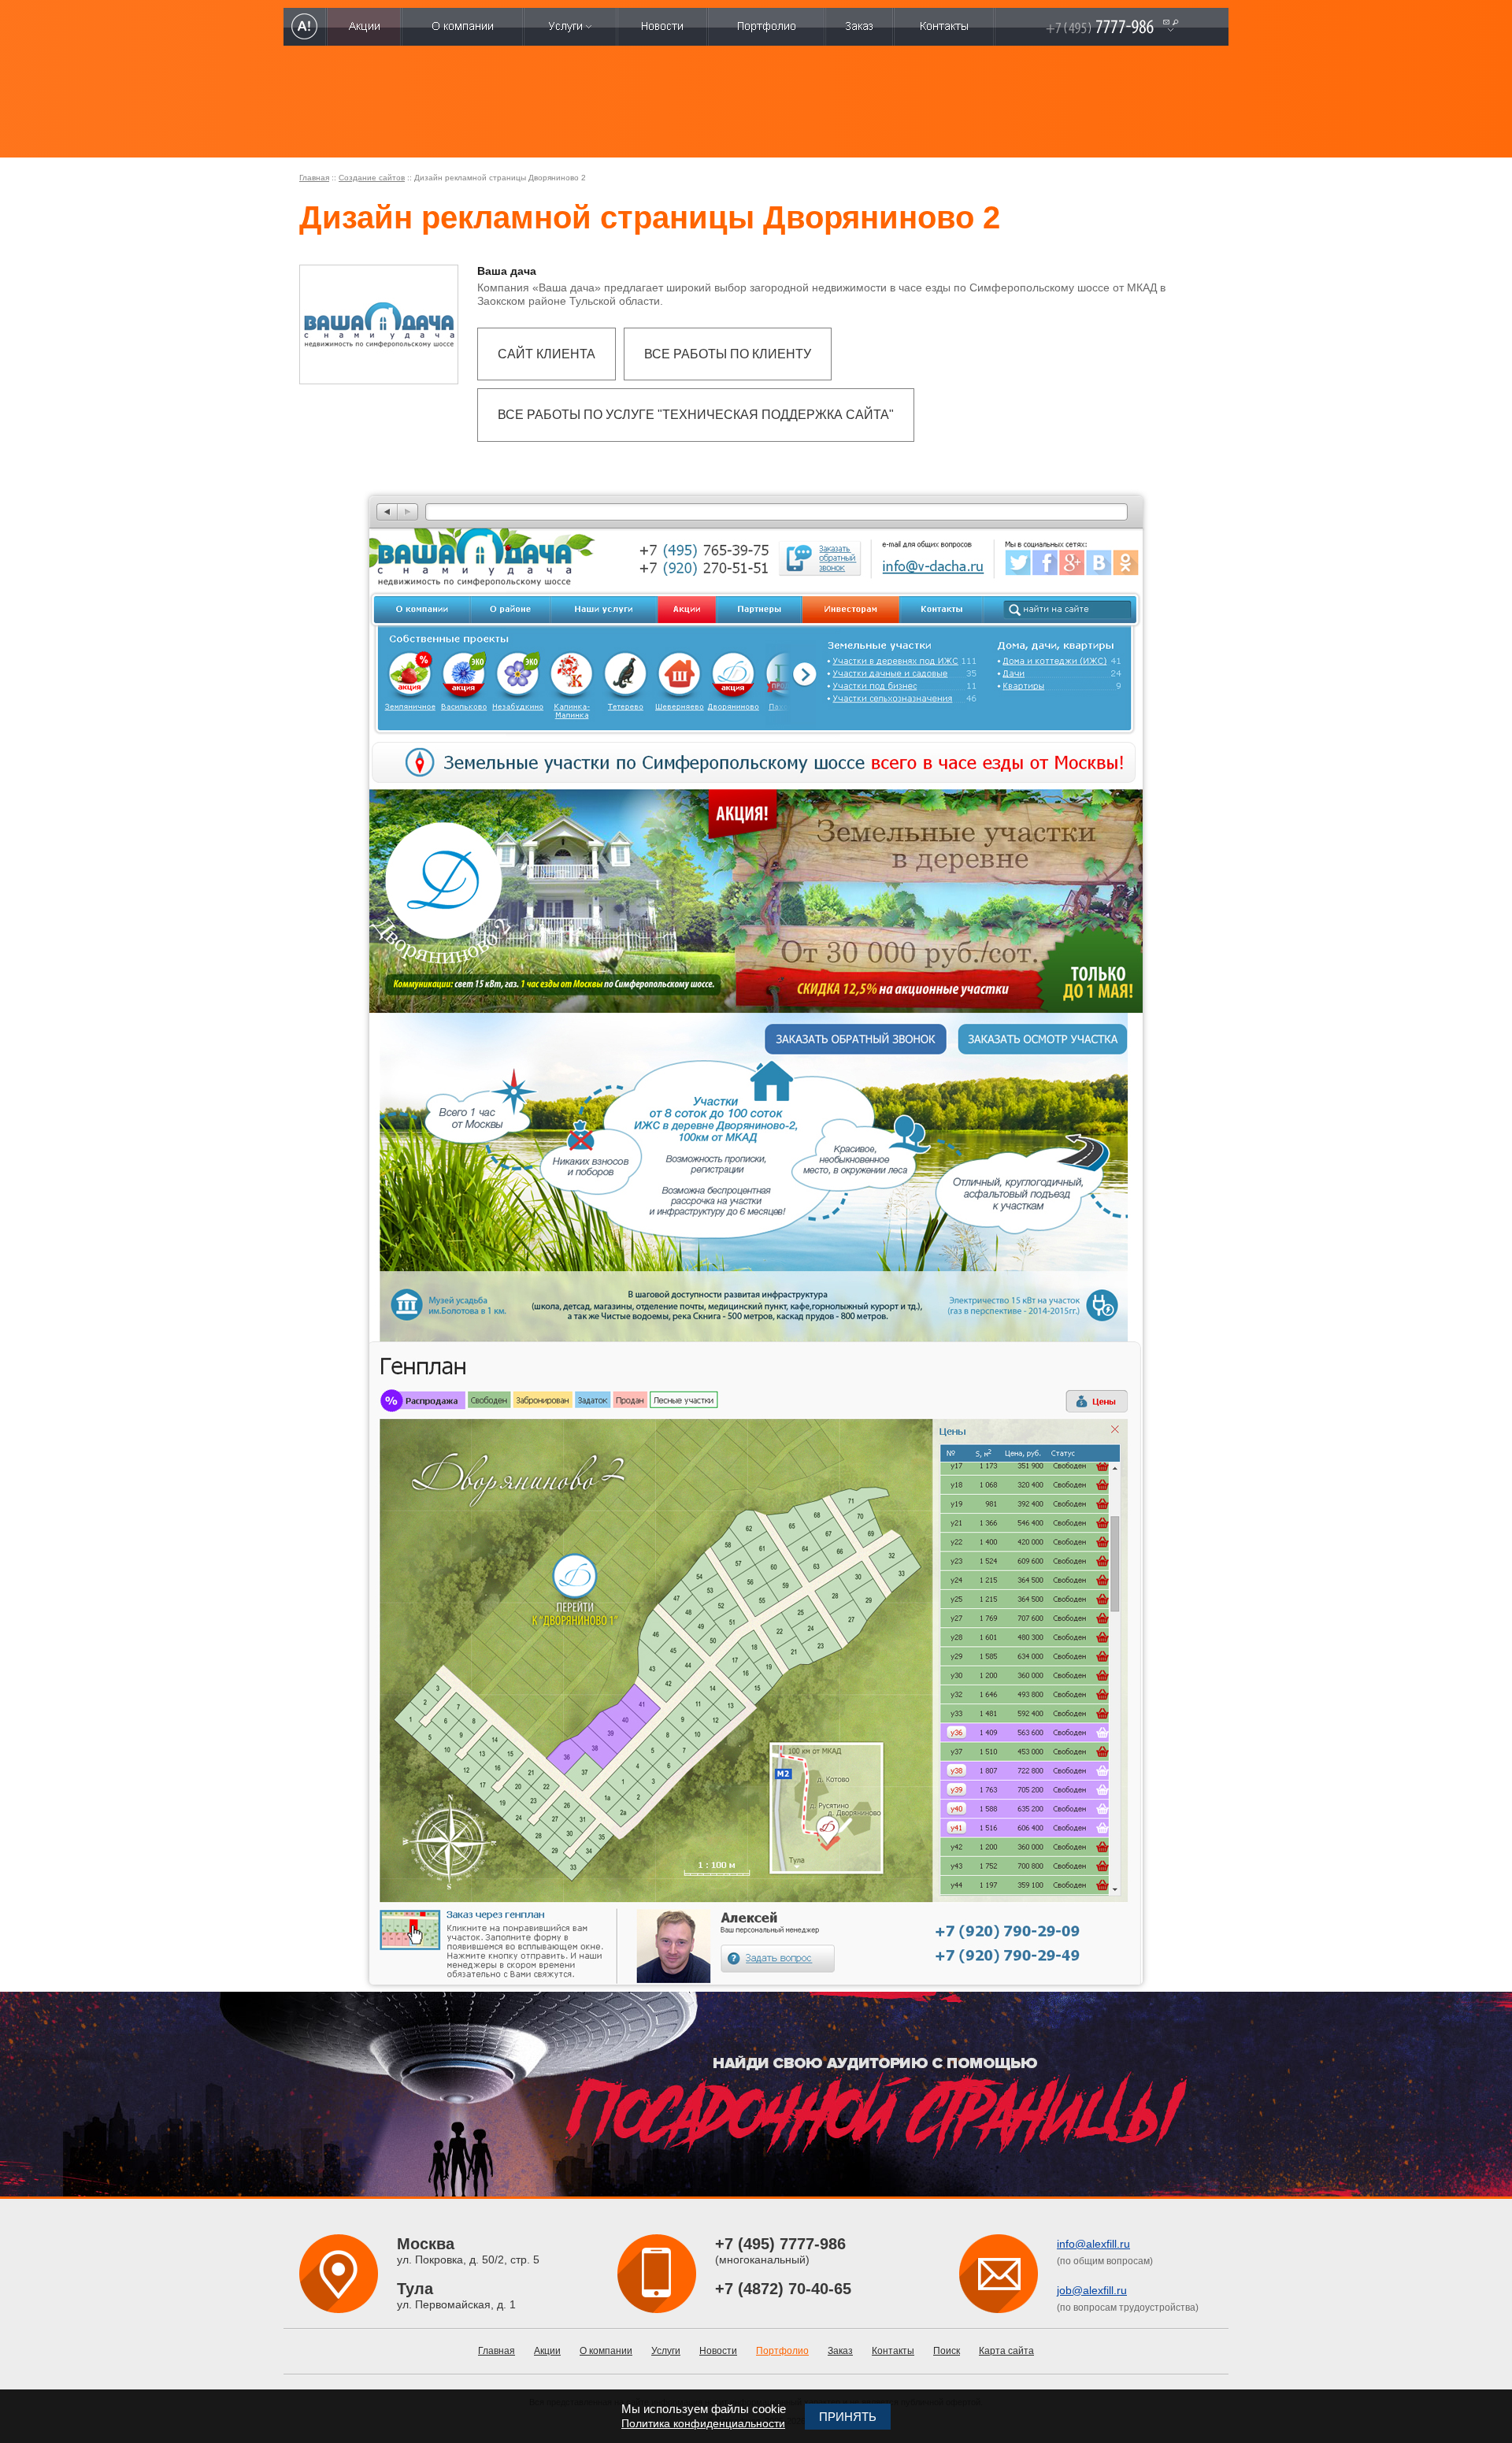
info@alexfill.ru (1093, 2244)
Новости (718, 2351)
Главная (314, 178)
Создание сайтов (372, 178)
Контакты (893, 2351)
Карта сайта (1006, 2351)
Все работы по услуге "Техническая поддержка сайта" (696, 415)
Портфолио (782, 2351)
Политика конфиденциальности (703, 2423)
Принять (848, 2417)
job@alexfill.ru (1092, 2290)
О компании (606, 2351)
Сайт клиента (547, 354)
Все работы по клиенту (728, 354)
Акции (547, 2351)
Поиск (947, 2351)
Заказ (840, 2351)
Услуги (666, 2351)
